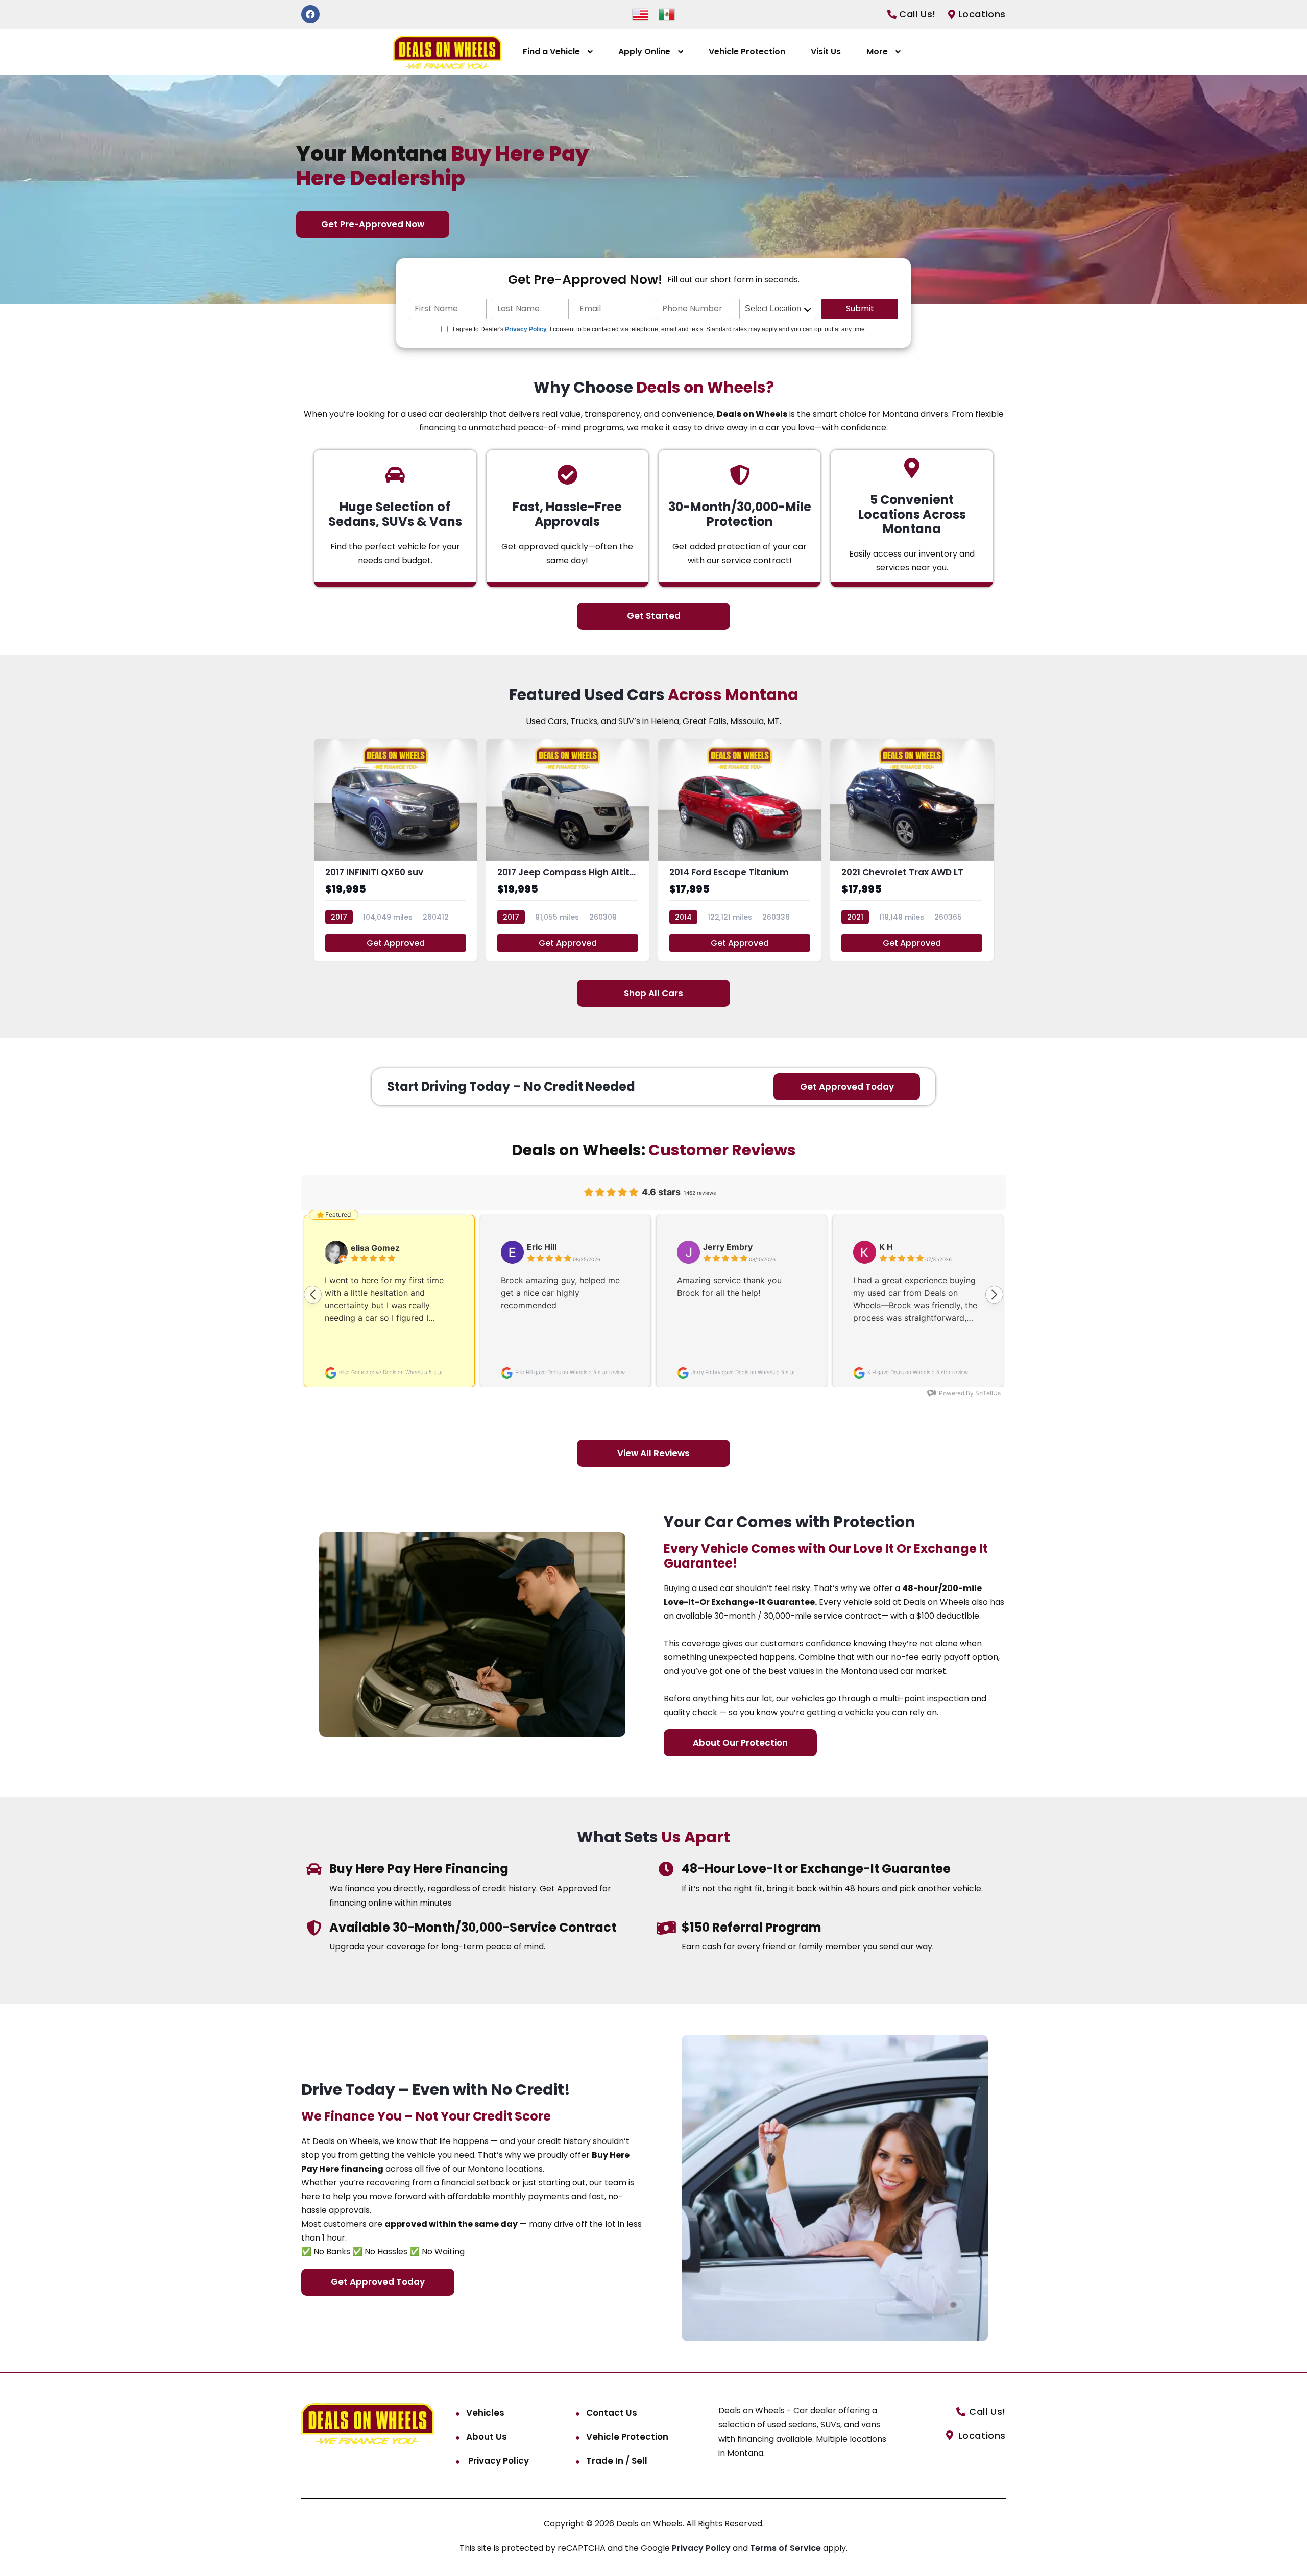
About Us (487, 2437)
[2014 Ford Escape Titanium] (740, 850)
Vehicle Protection (747, 51)
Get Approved (396, 943)
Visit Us (826, 51)
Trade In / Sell (617, 2461)
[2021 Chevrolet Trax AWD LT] (912, 850)
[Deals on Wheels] (447, 52)
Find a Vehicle (551, 51)
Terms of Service (786, 2548)
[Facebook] (310, 14)
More (877, 51)
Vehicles (485, 2413)
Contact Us (612, 2413)
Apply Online (644, 51)
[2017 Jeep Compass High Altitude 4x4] (568, 850)
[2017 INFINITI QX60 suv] (396, 850)
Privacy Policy (526, 329)
